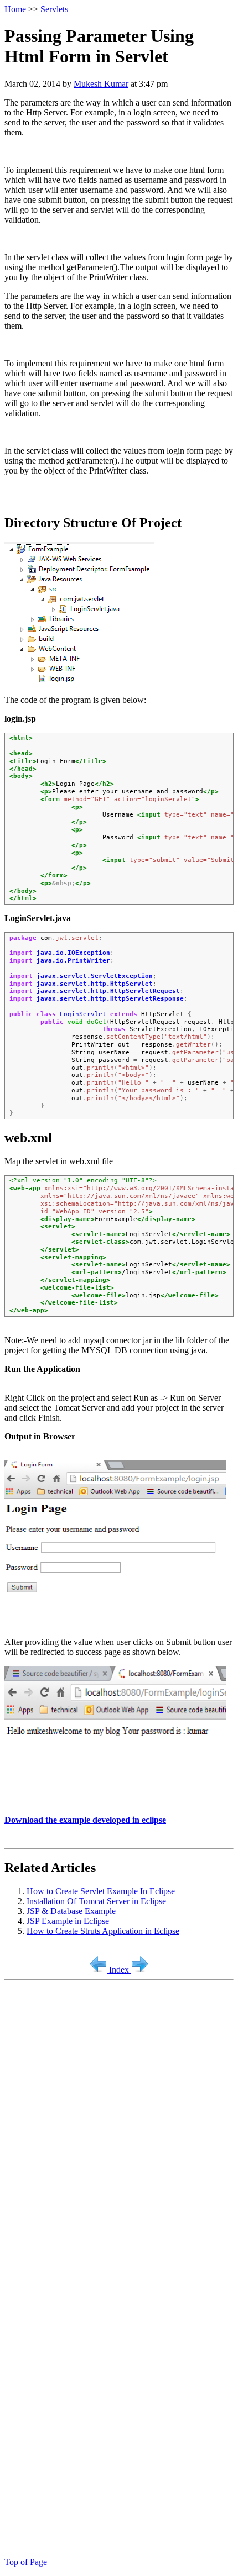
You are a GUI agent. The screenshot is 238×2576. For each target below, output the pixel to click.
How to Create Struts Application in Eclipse (103, 1931)
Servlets (54, 9)
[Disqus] (119, 2123)
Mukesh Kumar (101, 84)
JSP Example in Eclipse (68, 1921)
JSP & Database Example (71, 1911)
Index (120, 1970)
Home (15, 9)
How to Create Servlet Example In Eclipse (101, 1891)
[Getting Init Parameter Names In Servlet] (99, 1970)
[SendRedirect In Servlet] (140, 1970)
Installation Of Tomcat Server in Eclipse (96, 1901)
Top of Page (26, 2562)
